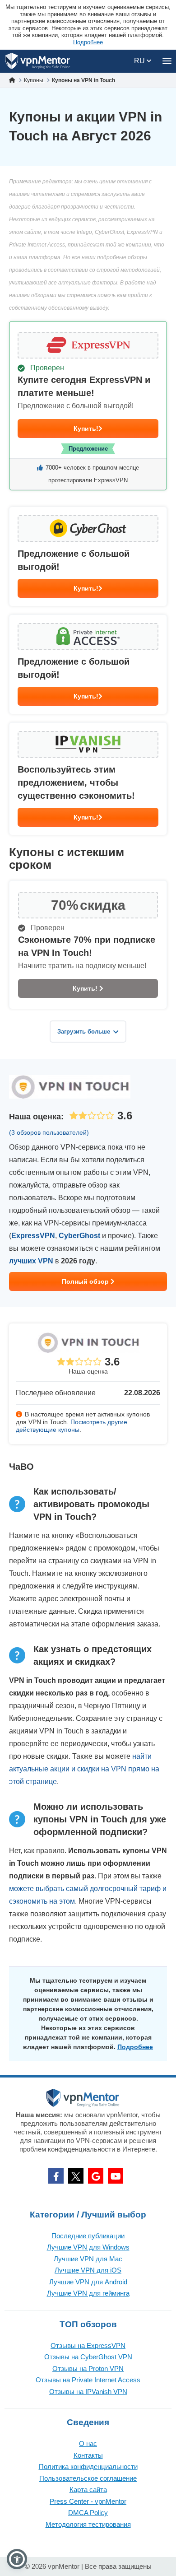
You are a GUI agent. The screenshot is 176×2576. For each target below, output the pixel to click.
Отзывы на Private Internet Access (88, 2380)
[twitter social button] (76, 2176)
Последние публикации (88, 2236)
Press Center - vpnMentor (88, 2501)
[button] (17, 2559)
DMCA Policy (88, 2513)
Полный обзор (86, 1281)
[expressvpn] (88, 406)
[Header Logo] (38, 61)
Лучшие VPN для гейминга (88, 2293)
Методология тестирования (88, 2524)
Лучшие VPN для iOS (88, 2270)
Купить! (86, 429)
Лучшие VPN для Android (88, 2282)
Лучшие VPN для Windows (88, 2247)
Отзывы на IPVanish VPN (88, 2392)
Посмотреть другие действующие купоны (72, 1426)
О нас (88, 2443)
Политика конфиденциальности (88, 2467)
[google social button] (96, 2176)
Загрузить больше (84, 1032)
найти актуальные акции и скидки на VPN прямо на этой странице (84, 1769)
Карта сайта (88, 2490)
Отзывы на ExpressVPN (88, 2345)
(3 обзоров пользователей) (49, 1132)
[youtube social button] (116, 2176)
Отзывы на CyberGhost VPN (88, 2357)
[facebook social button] (56, 2176)
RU (140, 61)
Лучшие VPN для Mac (88, 2259)
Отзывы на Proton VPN (88, 2369)
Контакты (88, 2455)
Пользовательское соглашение (88, 2478)
